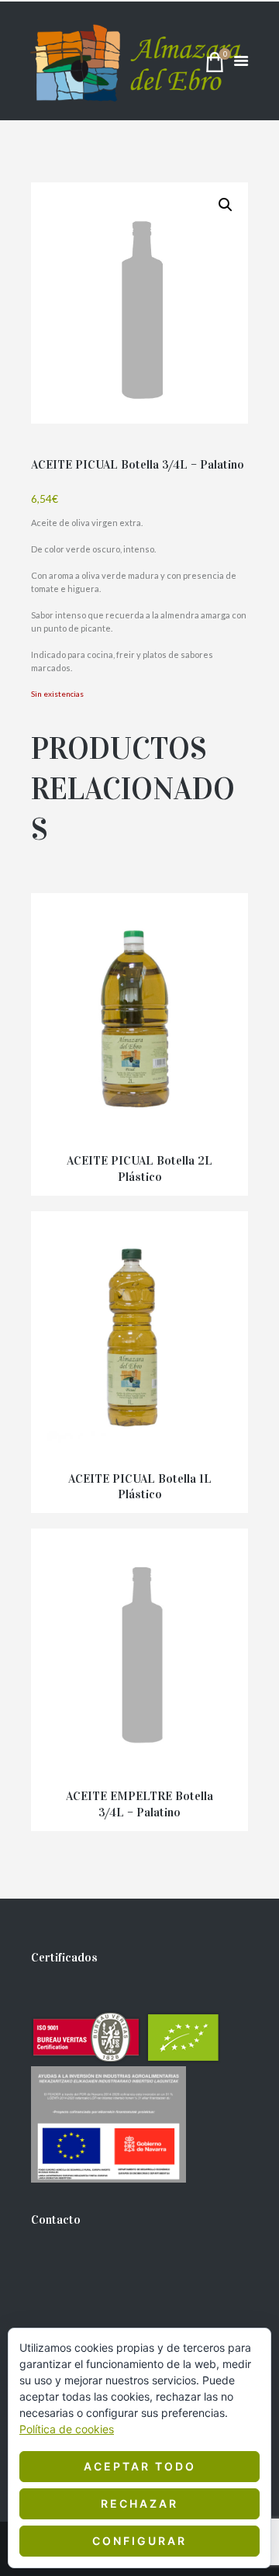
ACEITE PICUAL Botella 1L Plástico (140, 1487)
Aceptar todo (140, 2466)
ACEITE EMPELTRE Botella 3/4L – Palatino (139, 1804)
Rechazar (139, 2503)
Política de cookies (67, 2429)
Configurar (139, 2541)
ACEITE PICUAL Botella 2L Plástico (139, 1169)
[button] (226, 205)
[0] (215, 66)
